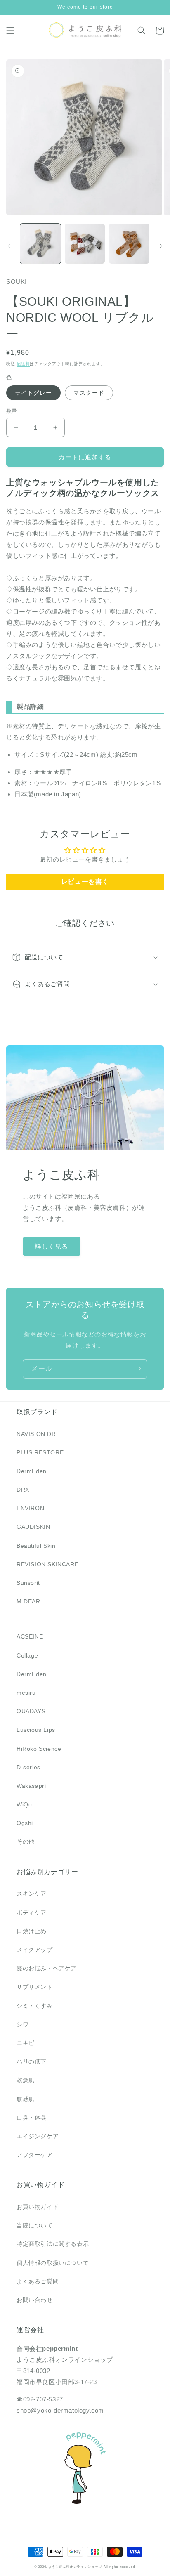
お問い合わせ (35, 2300)
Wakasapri (31, 1786)
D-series (28, 1767)
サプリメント (35, 1987)
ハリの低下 (32, 2061)
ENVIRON (30, 1508)
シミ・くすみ (35, 2006)
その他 (26, 1842)
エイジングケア (38, 2136)
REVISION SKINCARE (47, 1564)
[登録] (138, 1369)
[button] (10, 31)
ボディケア (32, 1913)
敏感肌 (26, 2099)
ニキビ (26, 2043)
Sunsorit (28, 1583)
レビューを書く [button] (85, 882)
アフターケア (35, 2155)
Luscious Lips (36, 1730)
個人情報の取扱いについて (53, 2263)
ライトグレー (33, 393)
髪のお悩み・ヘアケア (47, 1968)
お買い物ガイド (38, 2207)
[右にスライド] (161, 246)
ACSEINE (30, 1636)
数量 (12, 411)
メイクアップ (35, 1950)
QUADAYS (31, 1711)
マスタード (89, 393)
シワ (22, 2024)
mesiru (26, 1693)
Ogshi (25, 1823)
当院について (35, 2225)
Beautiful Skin (36, 1546)
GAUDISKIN (33, 1527)
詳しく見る (52, 1246)
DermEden (32, 1471)
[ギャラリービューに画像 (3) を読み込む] (129, 244)
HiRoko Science (39, 1749)
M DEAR (28, 1601)
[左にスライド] (9, 246)
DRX (23, 1490)
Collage (27, 1655)
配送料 (23, 364)
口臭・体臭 (32, 2118)
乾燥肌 (26, 2080)
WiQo (24, 1804)
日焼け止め (32, 1931)
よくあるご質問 (38, 2281)
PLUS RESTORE (40, 1452)
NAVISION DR (36, 1434)
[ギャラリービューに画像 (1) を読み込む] (40, 244)
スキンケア (32, 1894)
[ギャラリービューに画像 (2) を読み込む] (85, 244)
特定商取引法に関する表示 (53, 2244)
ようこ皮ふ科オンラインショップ (75, 2567)
